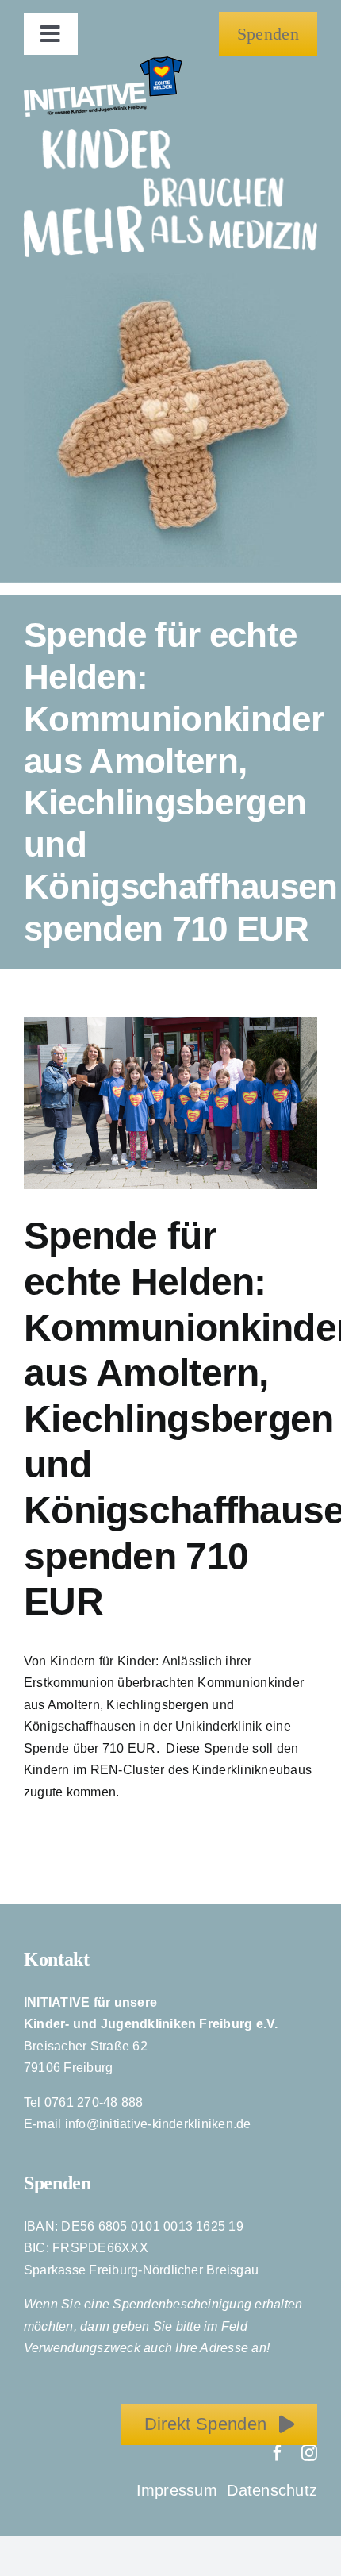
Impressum (179, 2490)
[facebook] (278, 2453)
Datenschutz (272, 2490)
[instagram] (309, 2453)
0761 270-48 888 (94, 2102)
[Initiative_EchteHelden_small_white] (103, 62)
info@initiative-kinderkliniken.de (158, 2124)
